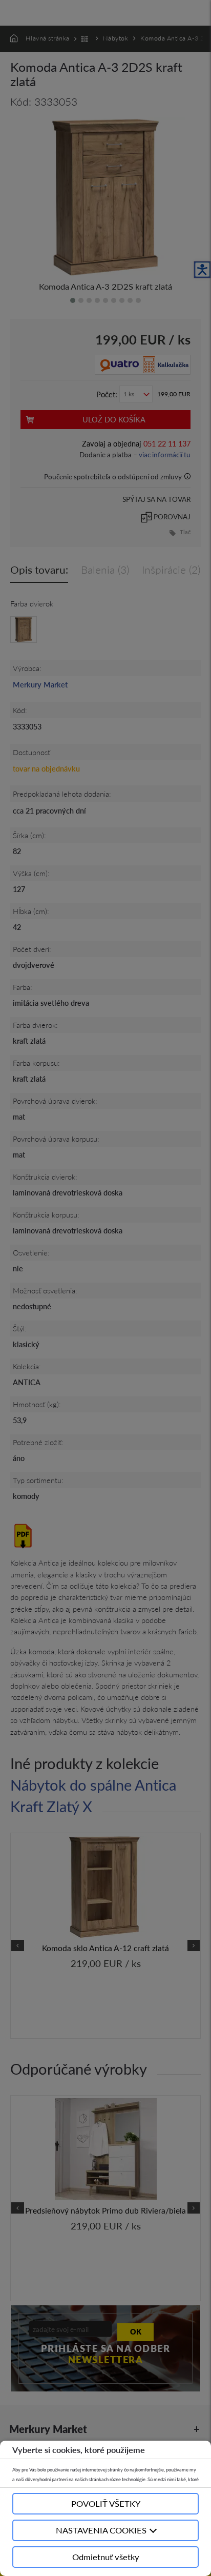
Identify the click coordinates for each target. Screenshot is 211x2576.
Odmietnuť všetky (106, 2557)
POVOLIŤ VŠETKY (106, 2503)
